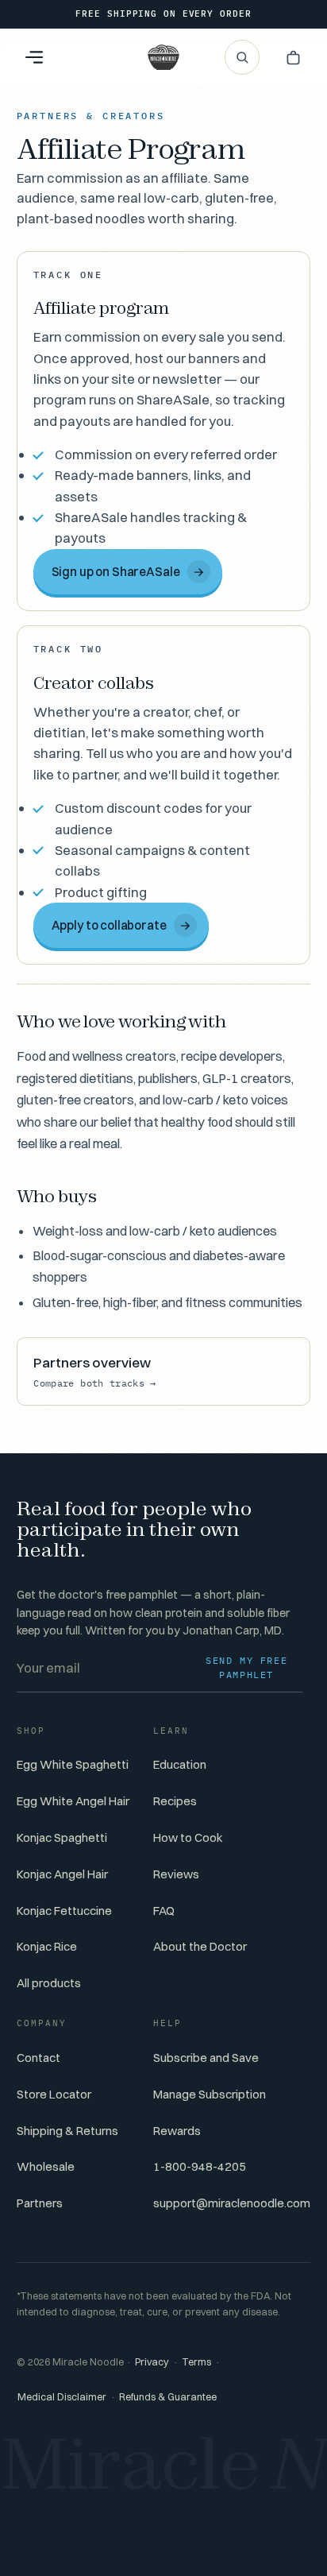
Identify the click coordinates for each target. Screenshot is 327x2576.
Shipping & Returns (67, 2131)
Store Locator (54, 2094)
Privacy (152, 2362)
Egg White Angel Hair (73, 1801)
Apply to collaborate (121, 925)
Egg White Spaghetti (73, 1764)
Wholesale (46, 2166)
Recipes (175, 1801)
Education (180, 1764)
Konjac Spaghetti (62, 1837)
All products (49, 1983)
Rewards (177, 2131)
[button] (293, 57)
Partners (40, 2203)
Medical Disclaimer (62, 2397)
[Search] (242, 57)
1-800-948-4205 (200, 2166)
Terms (196, 2362)
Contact (38, 2058)
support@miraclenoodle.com (232, 2203)
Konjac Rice (47, 1946)
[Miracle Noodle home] (163, 57)
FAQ (164, 1911)
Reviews (176, 1874)
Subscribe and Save (206, 2058)
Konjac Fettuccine (64, 1911)
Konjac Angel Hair (62, 1874)
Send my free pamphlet (246, 1667)
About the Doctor (200, 1946)
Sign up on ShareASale (128, 572)
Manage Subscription (210, 2094)
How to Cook (188, 1837)
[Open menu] (34, 57)
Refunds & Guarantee (168, 2397)
